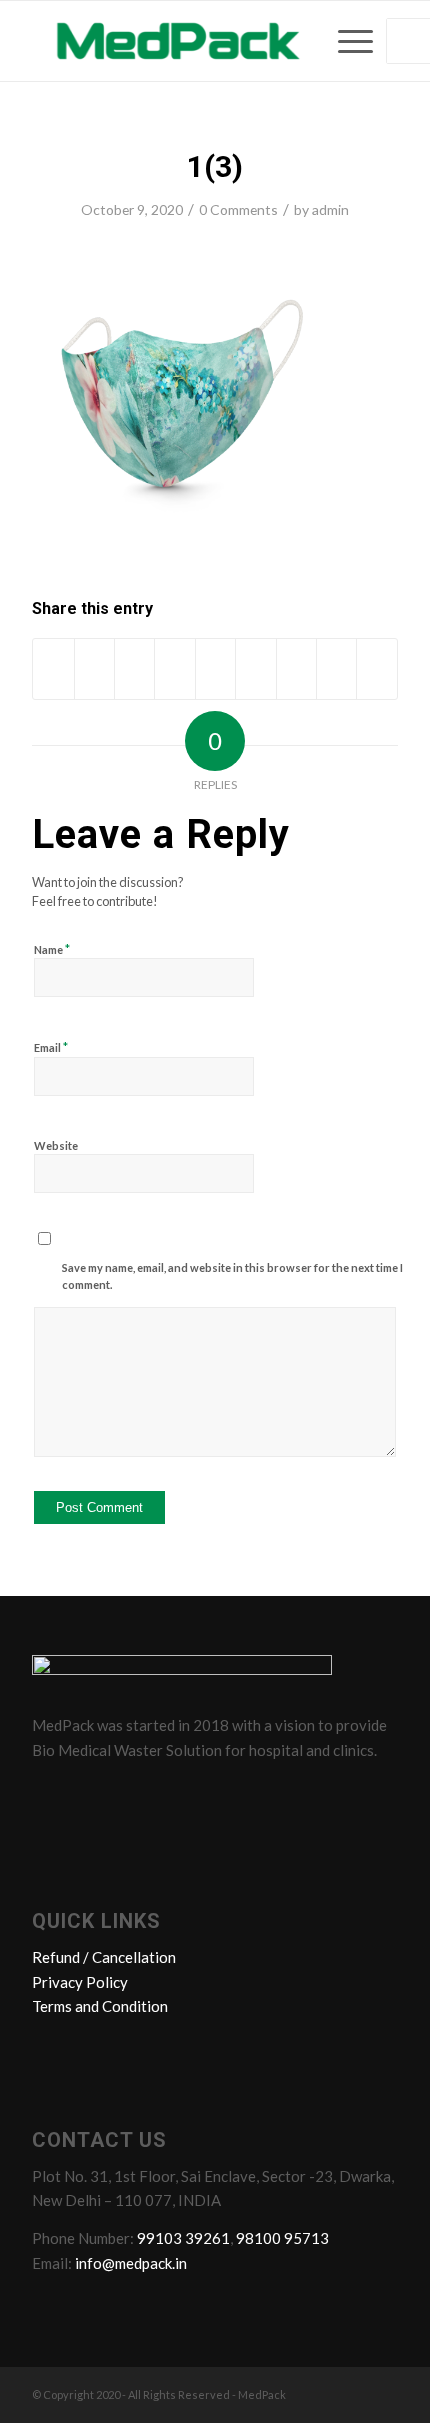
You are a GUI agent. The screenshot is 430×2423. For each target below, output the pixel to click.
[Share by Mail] (377, 669)
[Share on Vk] (296, 669)
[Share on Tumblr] (255, 669)
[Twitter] (89, 1794)
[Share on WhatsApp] (134, 669)
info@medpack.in (131, 2263)
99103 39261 (183, 2238)
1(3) (215, 166)
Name (52, 949)
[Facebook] (51, 1794)
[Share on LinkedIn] (215, 669)
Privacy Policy (80, 1982)
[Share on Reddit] (336, 669)
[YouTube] (165, 1794)
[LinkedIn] (127, 1794)
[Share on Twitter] (94, 669)
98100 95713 (282, 2238)
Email (51, 1047)
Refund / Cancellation (104, 1957)
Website (56, 1145)
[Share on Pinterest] (174, 669)
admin (330, 209)
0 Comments (238, 209)
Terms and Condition (100, 2006)
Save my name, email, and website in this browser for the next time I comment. (232, 1276)
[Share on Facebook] (53, 669)
